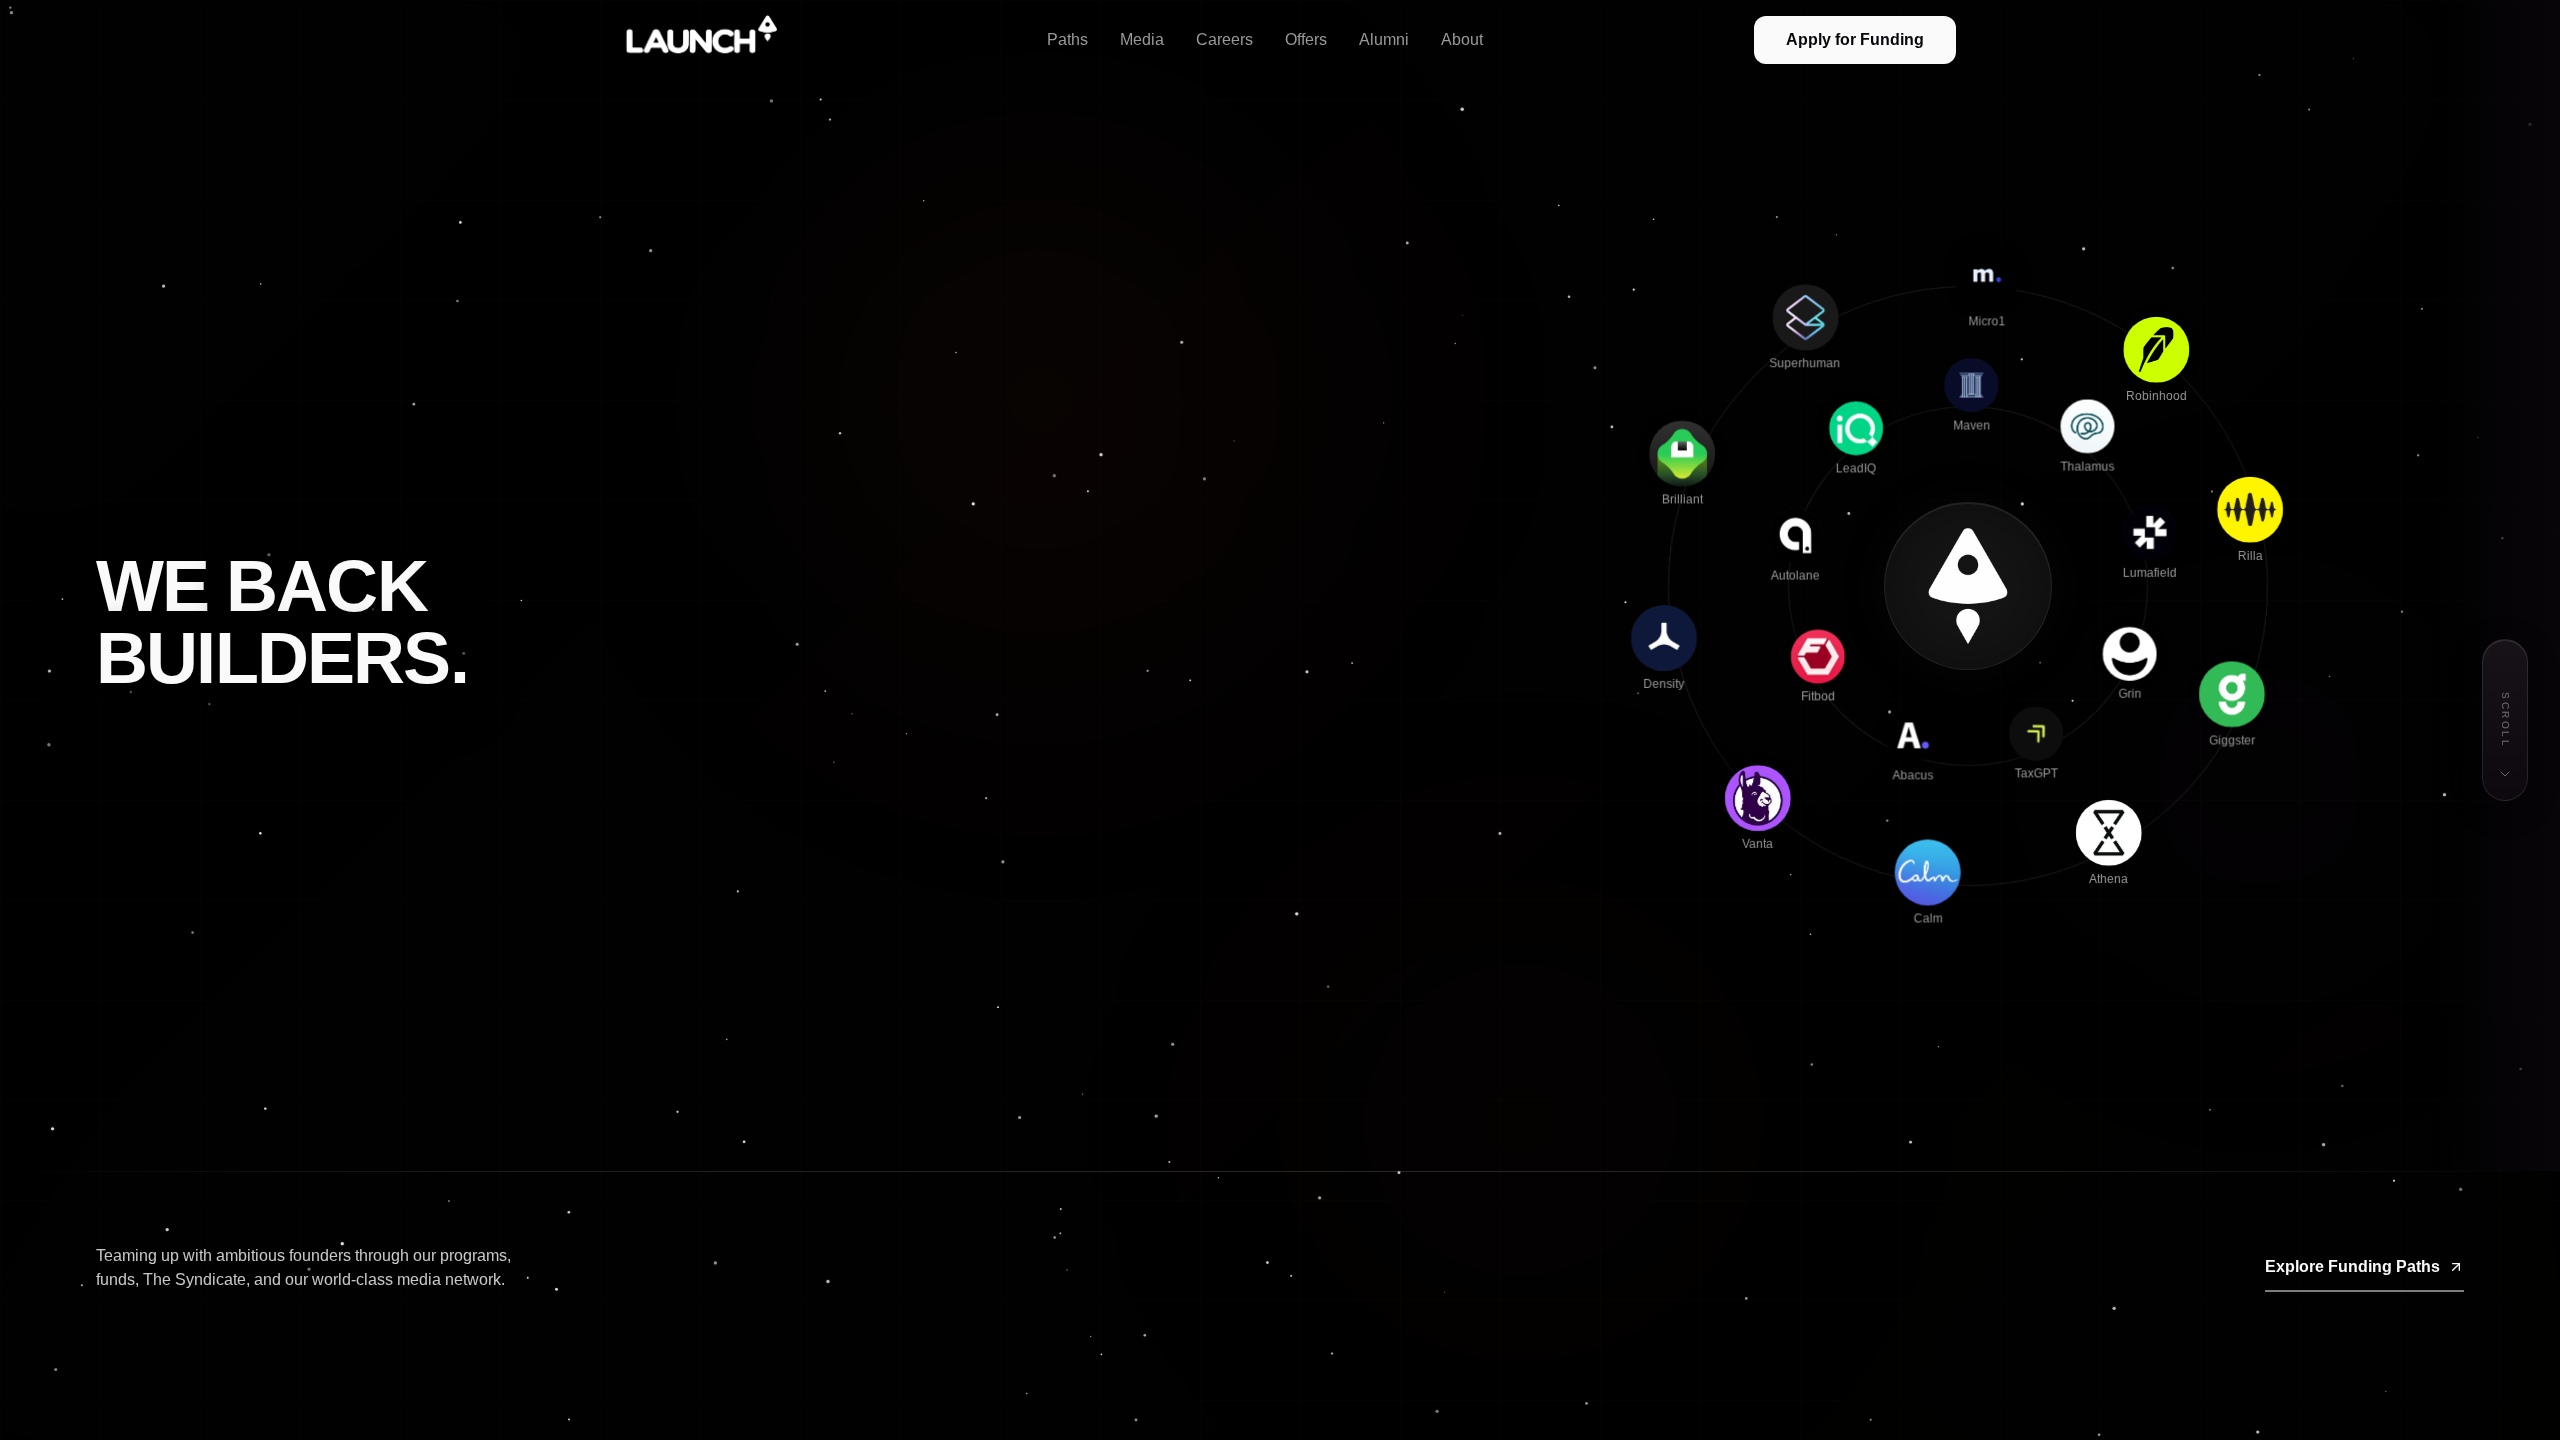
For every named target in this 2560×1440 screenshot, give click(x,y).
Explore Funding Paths (2352, 1266)
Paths (1067, 39)
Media (1142, 39)
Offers (1306, 39)
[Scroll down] (2505, 774)
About (1462, 39)
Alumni (1384, 39)
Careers (1224, 39)
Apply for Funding (1855, 39)
